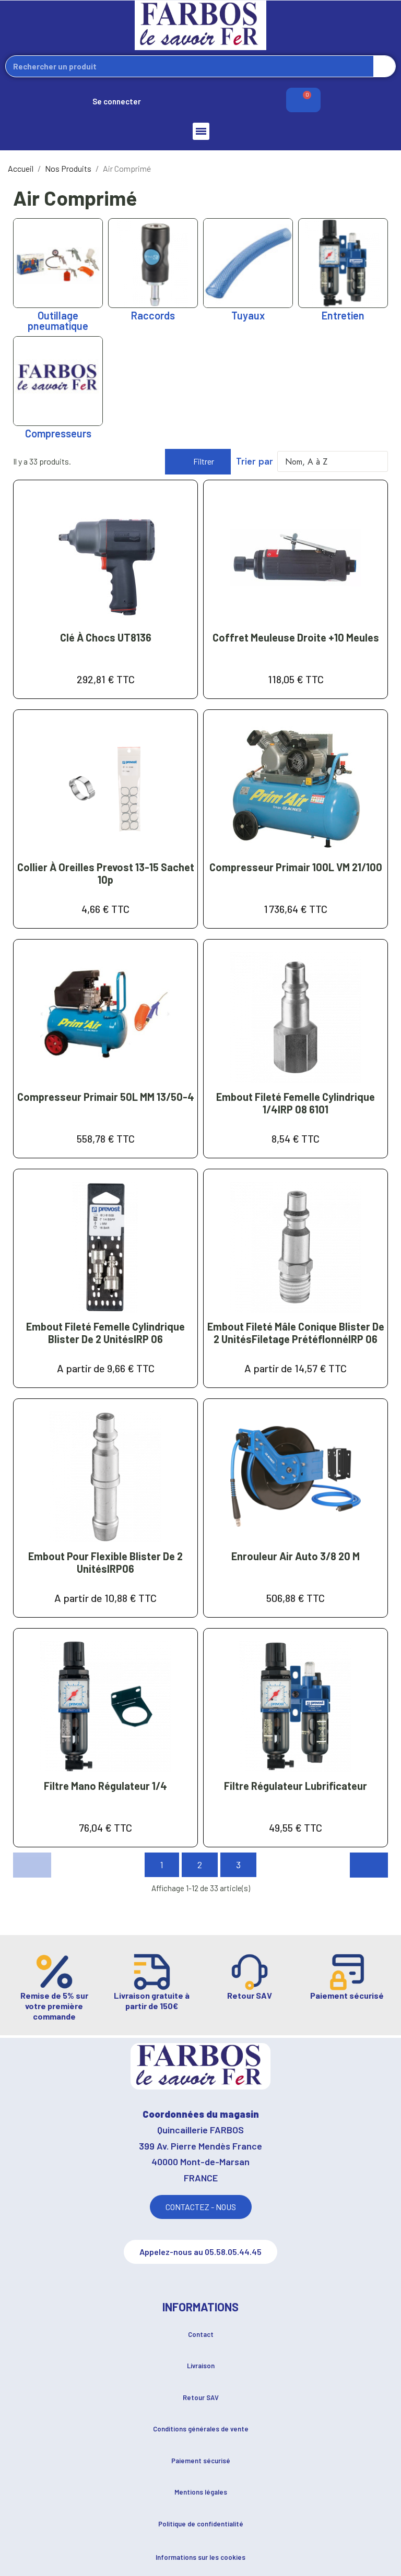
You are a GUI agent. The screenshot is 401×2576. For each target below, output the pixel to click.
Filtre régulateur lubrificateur (296, 1786)
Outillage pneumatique (58, 320)
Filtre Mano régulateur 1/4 (105, 1786)
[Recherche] (384, 66)
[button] (198, 462)
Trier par (255, 461)
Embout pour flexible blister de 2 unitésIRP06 (105, 1562)
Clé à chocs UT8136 (106, 637)
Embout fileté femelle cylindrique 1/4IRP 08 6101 (296, 1103)
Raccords (153, 315)
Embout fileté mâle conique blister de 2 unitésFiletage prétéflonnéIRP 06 (296, 1333)
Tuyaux (248, 315)
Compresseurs (58, 433)
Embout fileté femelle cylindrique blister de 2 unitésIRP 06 (105, 1333)
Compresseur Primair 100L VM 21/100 (296, 867)
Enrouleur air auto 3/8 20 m (296, 1556)
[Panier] (303, 100)
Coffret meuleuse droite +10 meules (296, 637)
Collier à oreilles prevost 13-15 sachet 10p (106, 873)
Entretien (343, 315)
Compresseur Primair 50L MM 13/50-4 (106, 1097)
